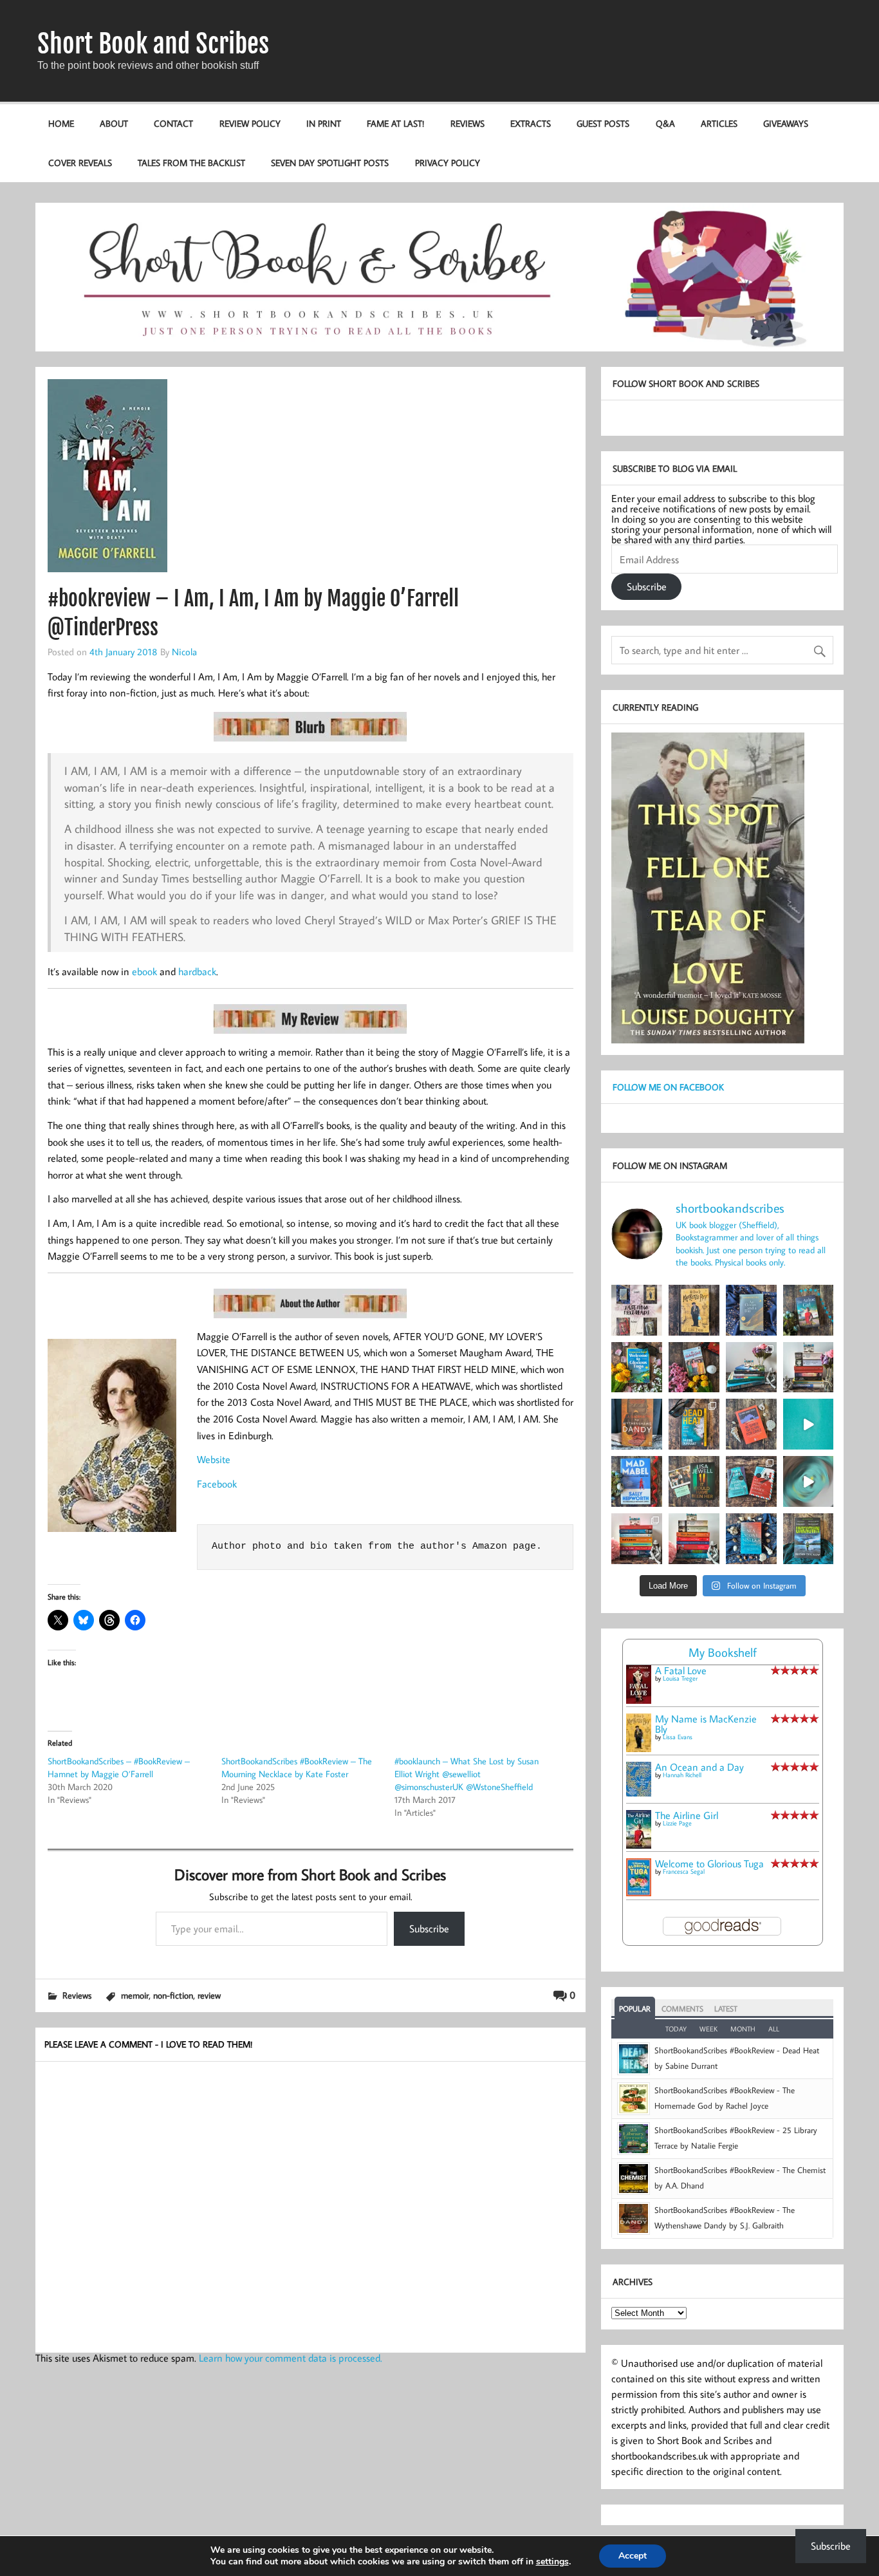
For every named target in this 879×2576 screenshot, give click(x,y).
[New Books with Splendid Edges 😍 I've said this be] (751, 1481)
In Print (324, 123)
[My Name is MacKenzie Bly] (639, 1750)
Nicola (184, 651)
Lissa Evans (678, 1737)
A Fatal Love (681, 1670)
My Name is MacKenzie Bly (706, 1724)
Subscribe (429, 1928)
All (774, 2029)
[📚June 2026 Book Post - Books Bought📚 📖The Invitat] (637, 1539)
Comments (682, 2009)
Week (708, 2029)
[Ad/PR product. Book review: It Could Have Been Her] (694, 1481)
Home (61, 123)
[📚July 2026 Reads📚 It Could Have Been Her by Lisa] (809, 1367)
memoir (135, 1995)
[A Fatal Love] (639, 1700)
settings (552, 2562)
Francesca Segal (684, 1871)
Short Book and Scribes (153, 44)
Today (676, 2029)
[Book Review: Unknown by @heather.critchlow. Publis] (809, 1539)
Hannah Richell (682, 1775)
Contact (173, 123)
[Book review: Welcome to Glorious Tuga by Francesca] (637, 1367)
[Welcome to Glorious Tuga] (639, 1892)
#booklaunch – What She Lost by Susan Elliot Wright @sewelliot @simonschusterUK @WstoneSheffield (467, 1774)
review (209, 1995)
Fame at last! (395, 123)
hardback (197, 971)
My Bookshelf (723, 1652)
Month (743, 2029)
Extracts (531, 123)
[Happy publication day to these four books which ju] (637, 1310)
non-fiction (173, 1995)
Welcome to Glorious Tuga (709, 1863)
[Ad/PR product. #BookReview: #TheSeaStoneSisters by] (751, 1539)
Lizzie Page (677, 1823)
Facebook (217, 1484)
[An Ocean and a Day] (639, 1793)
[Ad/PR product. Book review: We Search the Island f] (751, 1424)
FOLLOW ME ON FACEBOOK (668, 1087)
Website (214, 1459)
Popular (635, 2009)
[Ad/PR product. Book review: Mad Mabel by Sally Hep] (637, 1481)
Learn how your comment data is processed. (291, 2358)
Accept (633, 2556)
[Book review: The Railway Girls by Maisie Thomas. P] (694, 1367)
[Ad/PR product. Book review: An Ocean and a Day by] (751, 1310)
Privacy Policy (448, 163)
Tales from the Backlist (191, 163)
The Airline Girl (687, 1815)
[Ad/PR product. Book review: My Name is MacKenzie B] (694, 1310)
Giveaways (786, 123)
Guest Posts (603, 123)
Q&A (665, 123)
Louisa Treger (680, 1678)
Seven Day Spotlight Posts (330, 163)
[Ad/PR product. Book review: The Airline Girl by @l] (809, 1310)
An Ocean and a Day (699, 1767)
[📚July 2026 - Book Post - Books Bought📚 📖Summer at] (751, 1367)
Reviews (467, 123)
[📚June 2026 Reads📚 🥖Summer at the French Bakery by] (694, 1539)
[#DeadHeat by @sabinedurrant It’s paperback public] (694, 1424)
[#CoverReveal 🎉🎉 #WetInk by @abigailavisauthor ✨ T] (809, 1424)
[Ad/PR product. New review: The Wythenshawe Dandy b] (637, 1424)
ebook (144, 971)
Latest (726, 2009)
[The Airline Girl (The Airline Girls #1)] (639, 1845)
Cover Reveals (80, 163)
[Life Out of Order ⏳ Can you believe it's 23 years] (809, 1481)
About (114, 123)
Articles (719, 123)
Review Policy (250, 123)
